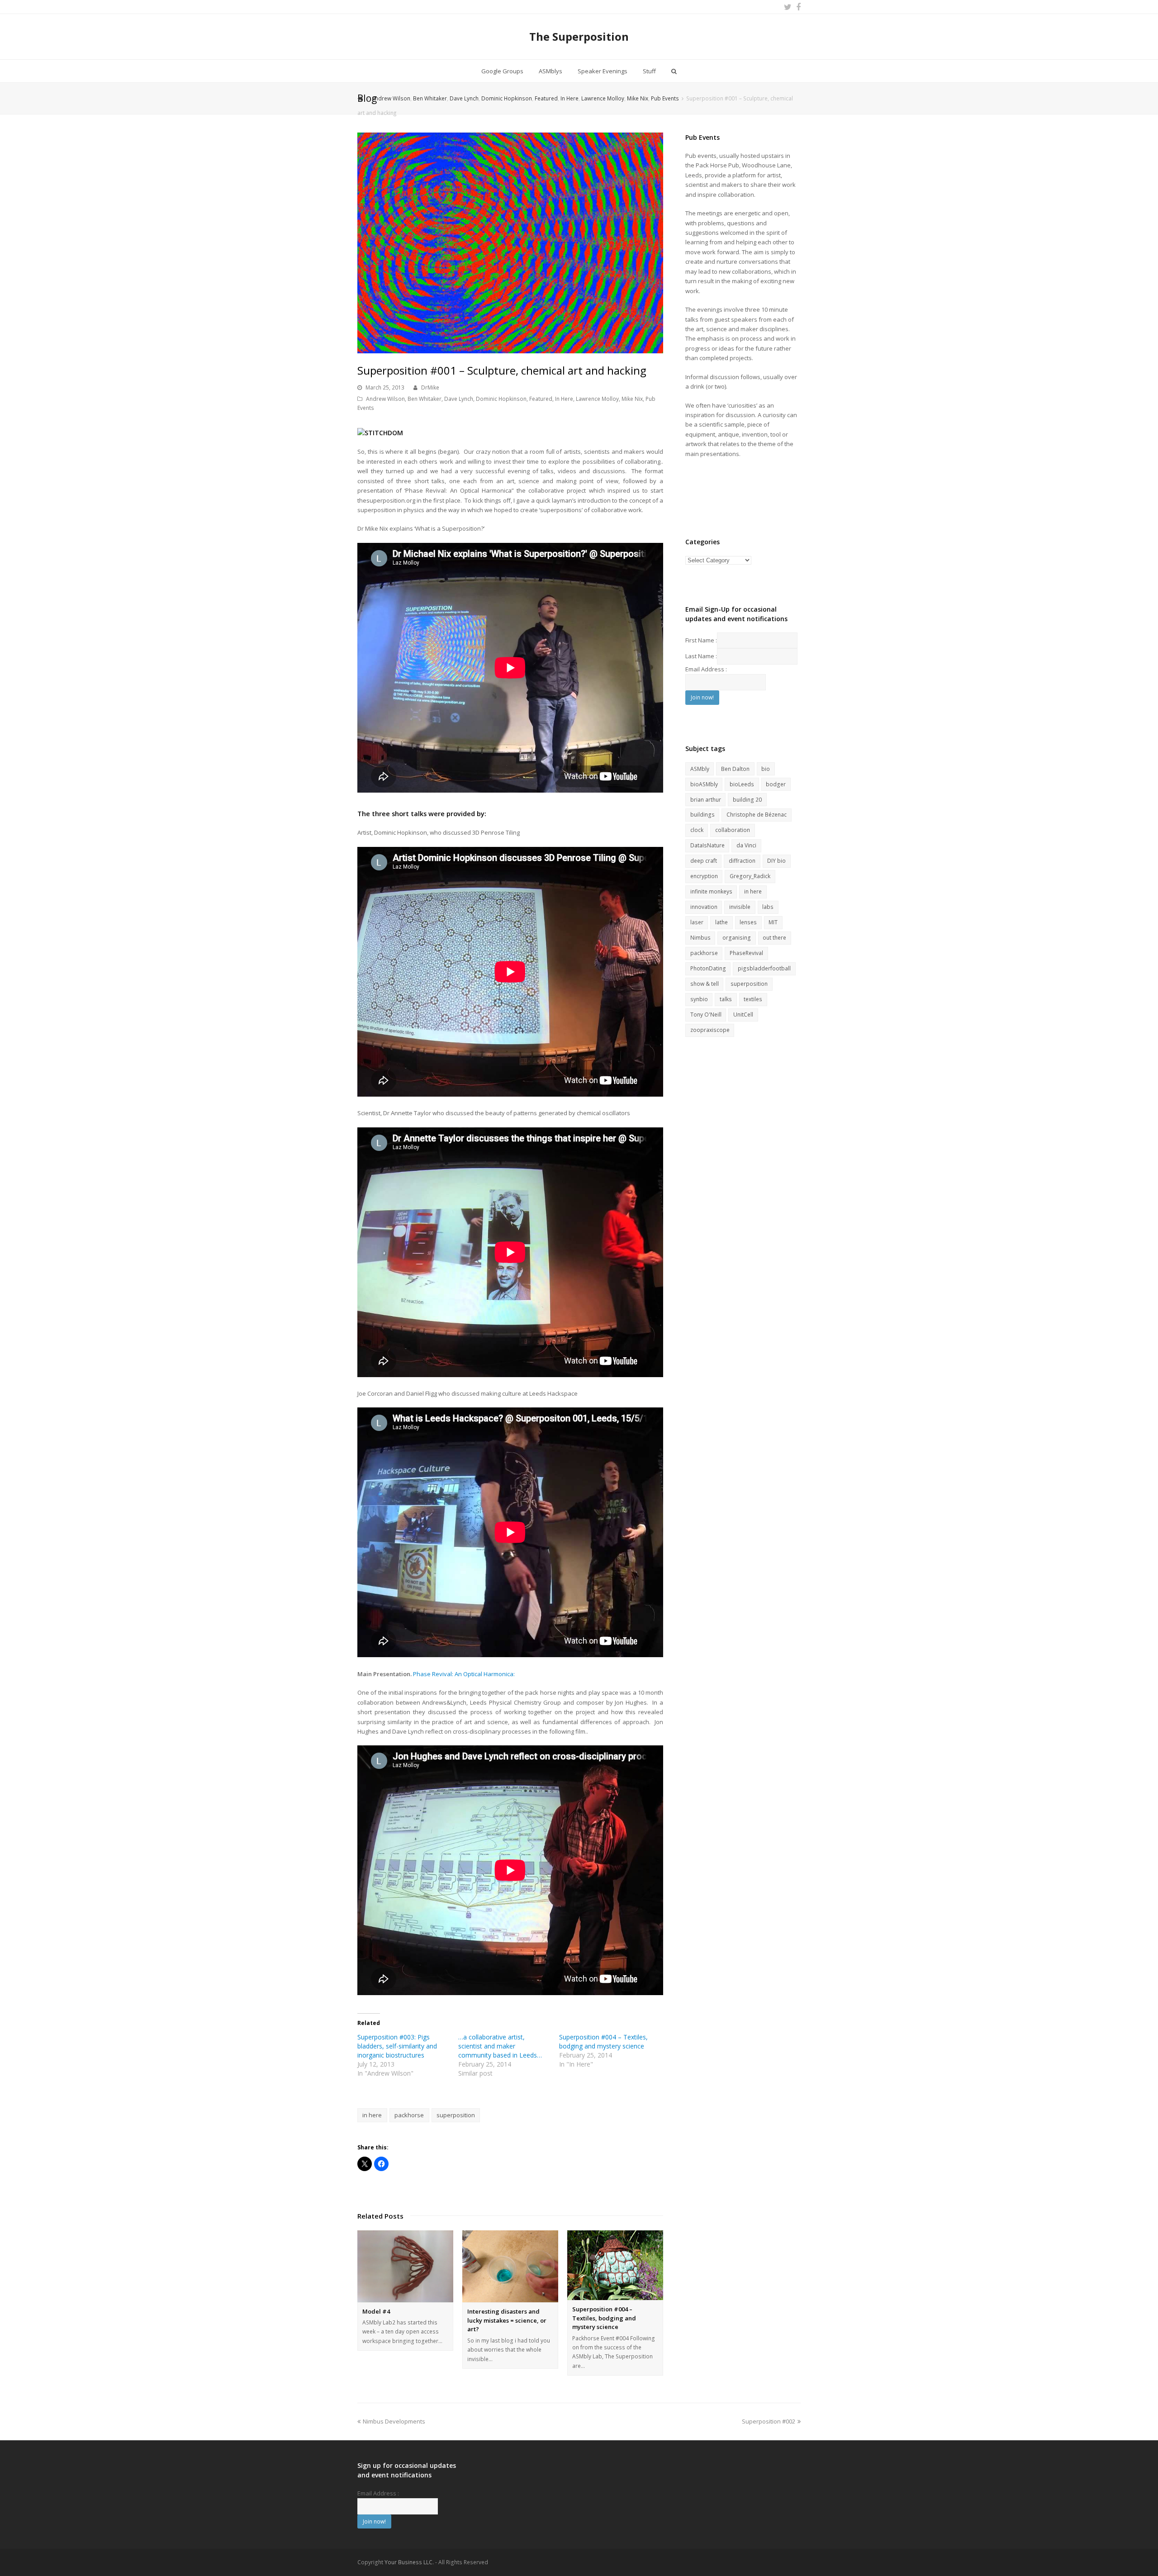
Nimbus (700, 938)
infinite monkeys (711, 891)
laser (697, 922)
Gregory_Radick (750, 876)
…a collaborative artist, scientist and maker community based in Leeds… (500, 2046)
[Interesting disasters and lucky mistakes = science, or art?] (510, 2266)
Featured (541, 399)
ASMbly (700, 769)
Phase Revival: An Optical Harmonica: (464, 1674)
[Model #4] (405, 2266)
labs (768, 907)
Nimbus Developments (394, 2421)
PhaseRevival (746, 953)
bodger (776, 784)
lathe (721, 922)
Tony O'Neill (706, 1015)
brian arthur (706, 800)
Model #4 (376, 2311)
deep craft (704, 861)
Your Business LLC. (409, 2562)
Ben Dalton (735, 769)
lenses (748, 922)
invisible (740, 907)
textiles (753, 999)
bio (766, 769)
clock (697, 830)
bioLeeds (742, 784)
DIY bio (776, 861)
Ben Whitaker (425, 399)
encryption (704, 876)
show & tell (705, 984)
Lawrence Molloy (597, 399)
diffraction (742, 861)
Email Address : (706, 669)
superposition (456, 2115)
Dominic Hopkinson (501, 399)
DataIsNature (707, 845)
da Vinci (746, 845)
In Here (564, 399)
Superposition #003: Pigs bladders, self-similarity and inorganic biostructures (397, 2046)
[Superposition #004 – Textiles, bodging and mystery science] (615, 2265)
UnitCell (743, 1015)
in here (372, 2115)
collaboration (733, 830)
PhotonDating (708, 968)
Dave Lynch (459, 399)
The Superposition (579, 36)
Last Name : (701, 656)
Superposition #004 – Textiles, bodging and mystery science (603, 2041)
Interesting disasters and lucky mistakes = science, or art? (507, 2320)
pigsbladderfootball (764, 968)
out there (774, 938)
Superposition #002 (769, 2421)
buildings (702, 815)
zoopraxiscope (710, 1030)
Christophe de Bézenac (757, 815)
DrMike (430, 387)
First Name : (701, 640)
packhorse (409, 2115)
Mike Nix (632, 399)
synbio (699, 999)
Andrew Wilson (385, 399)
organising (737, 938)
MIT (773, 922)
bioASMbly (704, 784)
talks (726, 999)
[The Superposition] (361, 98)
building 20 (747, 800)
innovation (704, 907)
